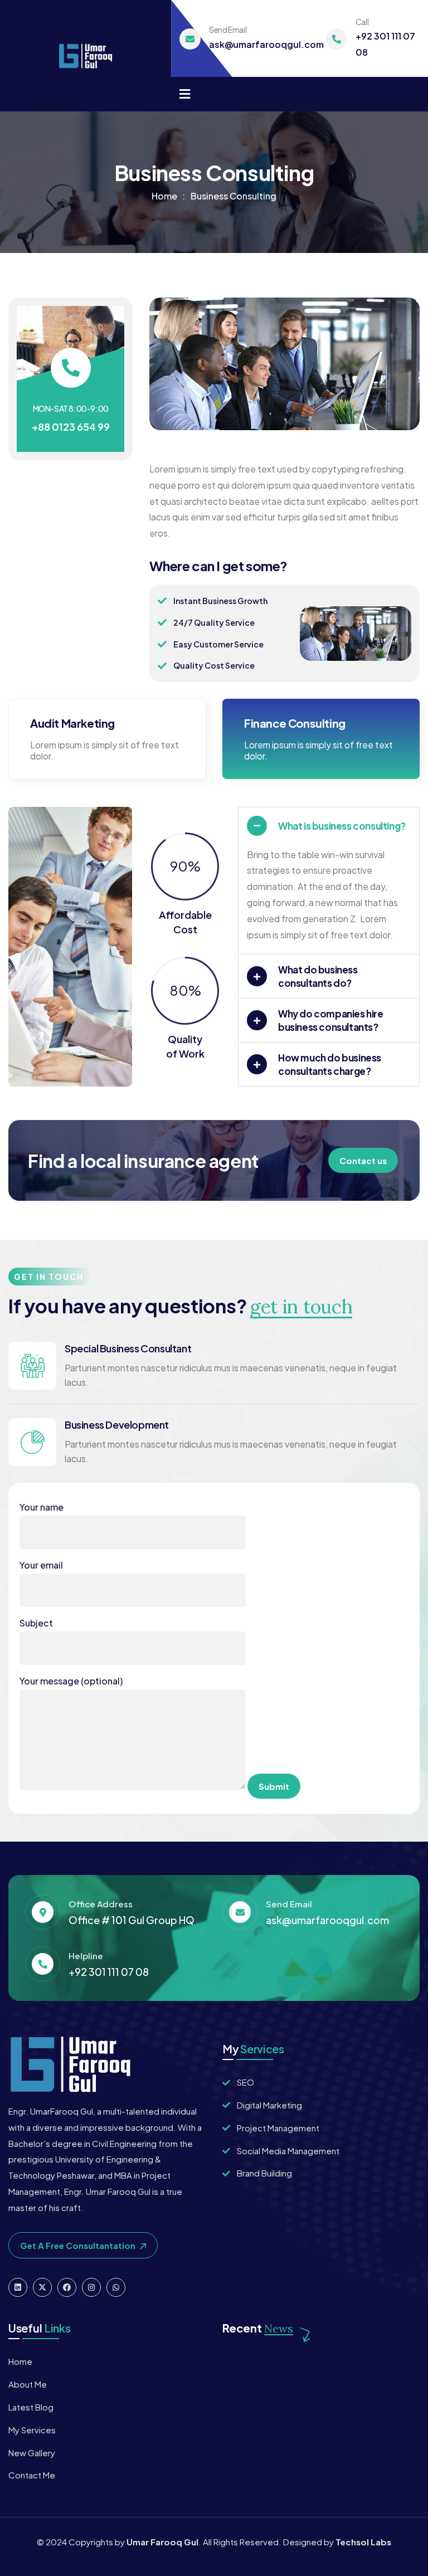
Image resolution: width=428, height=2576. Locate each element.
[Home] (86, 56)
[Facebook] (67, 2287)
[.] (185, 95)
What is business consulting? (342, 826)
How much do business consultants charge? (330, 1064)
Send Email (228, 30)
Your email (41, 1565)
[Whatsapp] (116, 2287)
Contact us (363, 1160)
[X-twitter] (42, 2287)
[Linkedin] (18, 2287)
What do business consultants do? (318, 976)
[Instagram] (91, 2287)
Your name (42, 1507)
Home (164, 196)
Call (362, 22)
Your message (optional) (71, 1681)
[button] (409, 372)
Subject (36, 1623)
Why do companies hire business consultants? (331, 1020)
